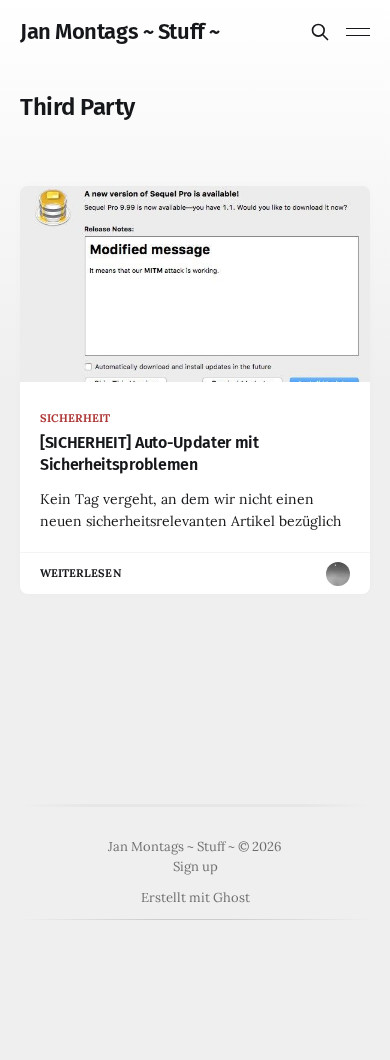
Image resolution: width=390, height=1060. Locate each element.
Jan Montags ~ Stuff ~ (120, 32)
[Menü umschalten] (358, 32)
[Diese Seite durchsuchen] (320, 32)
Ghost (231, 897)
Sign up (195, 866)
